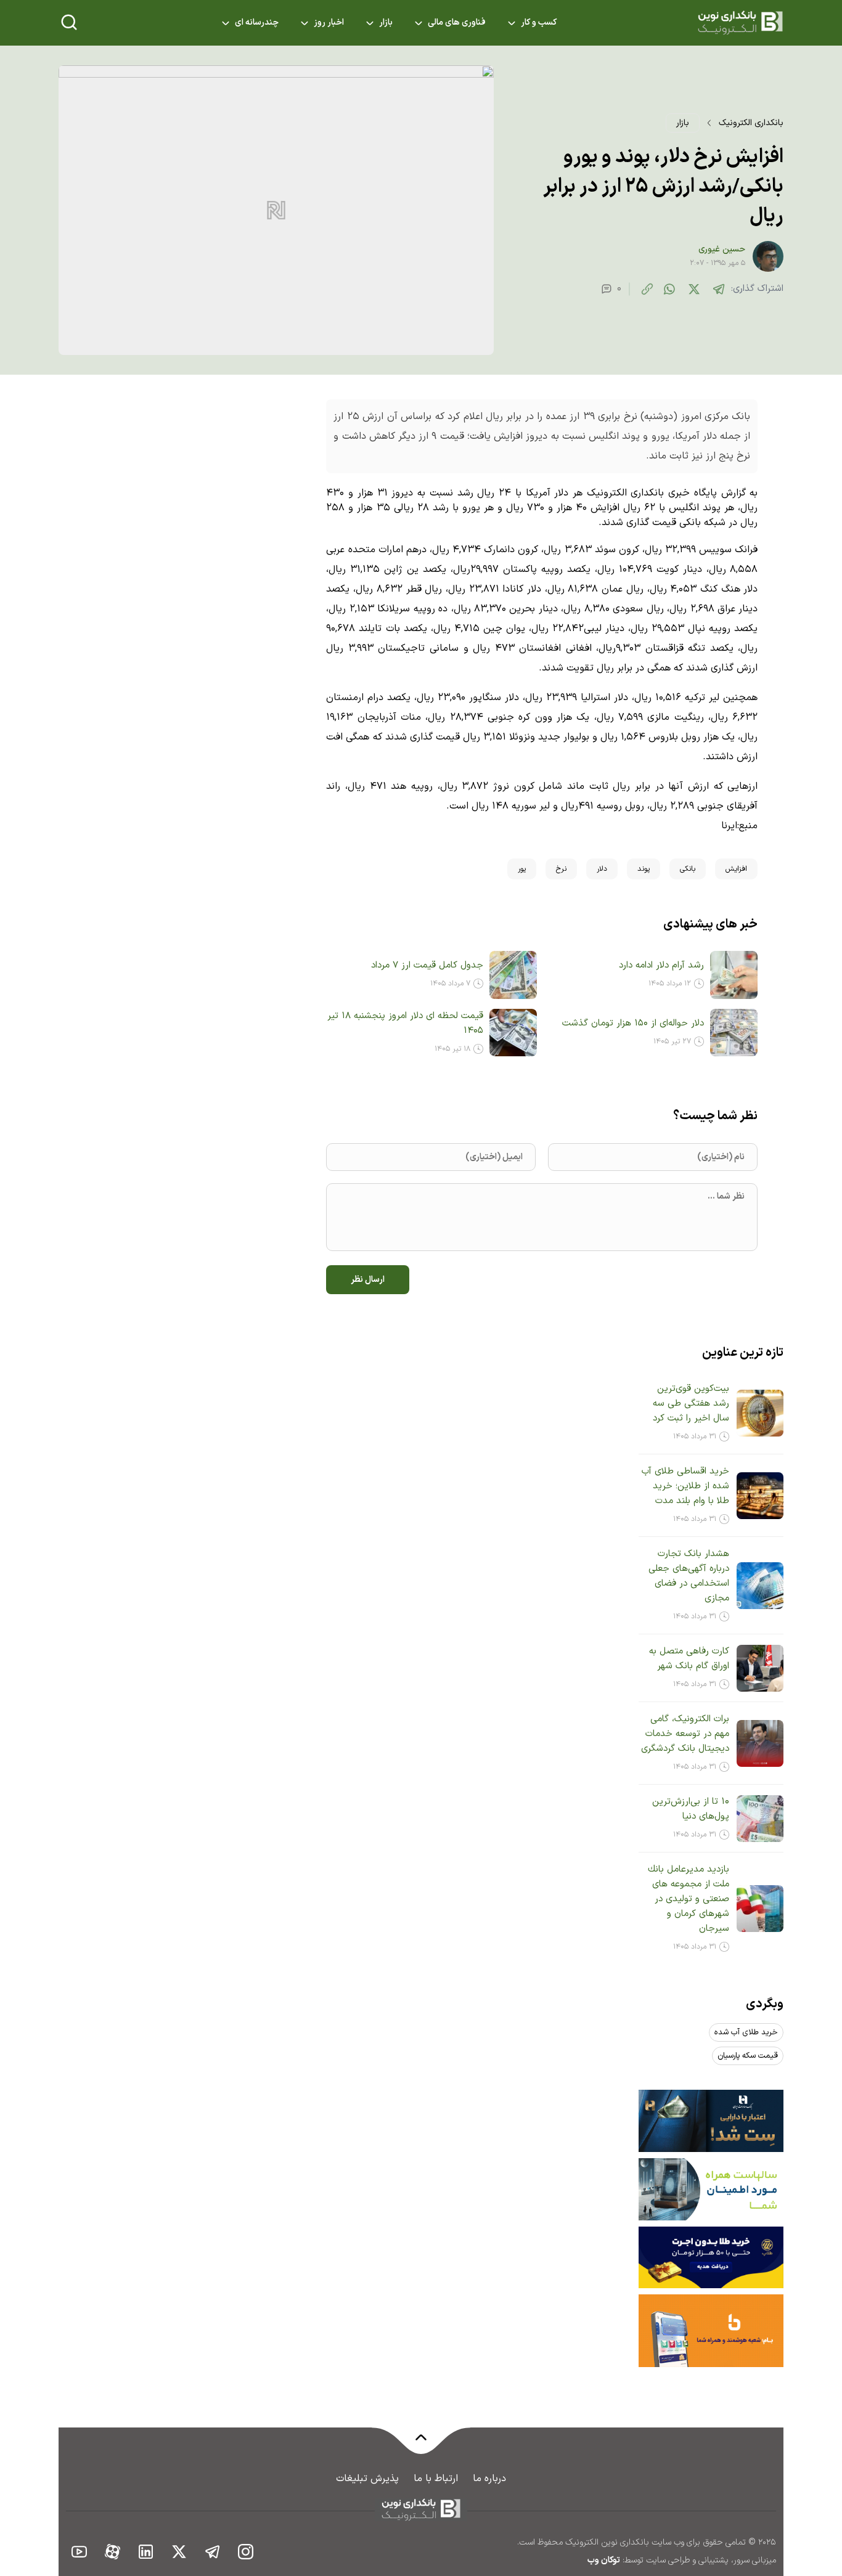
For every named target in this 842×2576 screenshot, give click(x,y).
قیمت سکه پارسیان (748, 2056)
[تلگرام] (719, 289)
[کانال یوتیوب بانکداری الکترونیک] (80, 2551)
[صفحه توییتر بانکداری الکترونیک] (179, 2551)
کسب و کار (539, 23)
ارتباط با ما (436, 2479)
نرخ (561, 869)
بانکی (688, 869)
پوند (644, 869)
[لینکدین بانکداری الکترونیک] (146, 2551)
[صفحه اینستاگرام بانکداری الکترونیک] (246, 2551)
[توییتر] (694, 289)
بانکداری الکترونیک (751, 123)
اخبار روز (329, 23)
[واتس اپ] (669, 289)
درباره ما (489, 2479)
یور (522, 869)
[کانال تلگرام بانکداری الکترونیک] (213, 2551)
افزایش (736, 869)
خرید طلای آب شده (746, 2032)
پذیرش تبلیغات (367, 2479)
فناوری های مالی (457, 23)
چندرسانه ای (257, 23)
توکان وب (604, 2560)
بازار (386, 23)
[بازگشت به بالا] (421, 2445)
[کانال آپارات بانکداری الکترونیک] (113, 2551)
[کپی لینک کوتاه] (647, 289)
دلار (602, 869)
